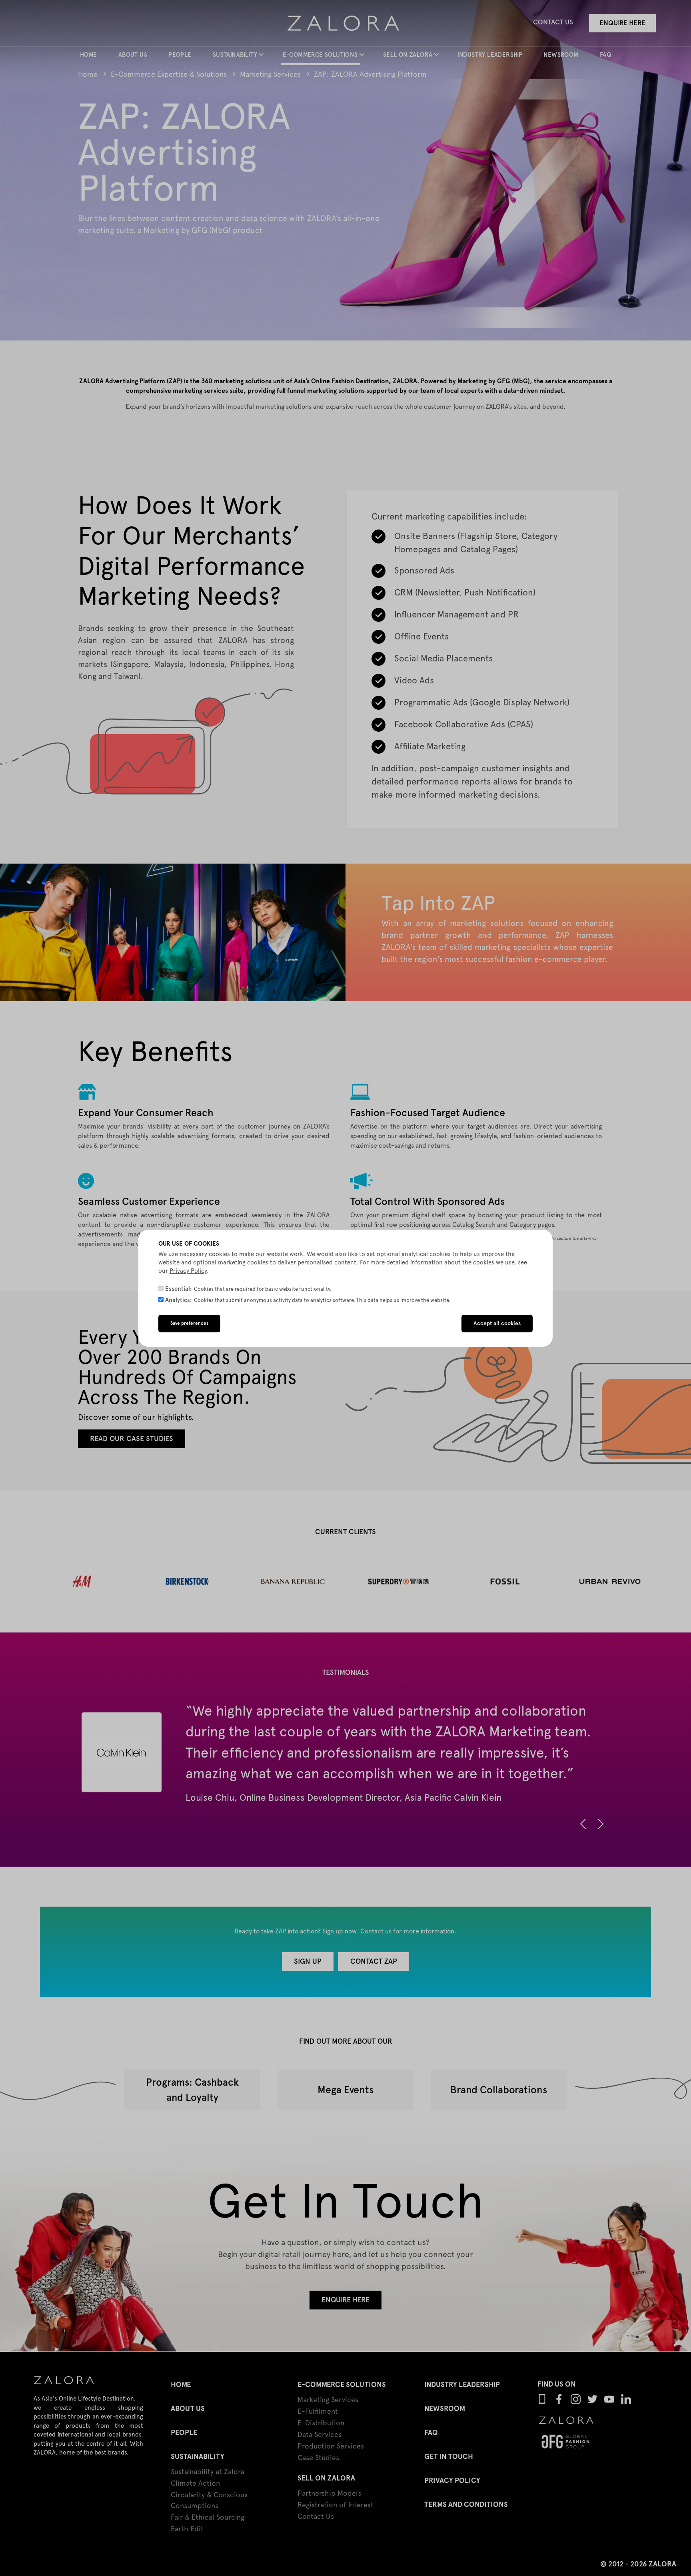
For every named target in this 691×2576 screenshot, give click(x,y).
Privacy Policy (188, 1271)
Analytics (178, 1300)
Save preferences (189, 1323)
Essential (178, 1289)
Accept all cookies (497, 1323)
